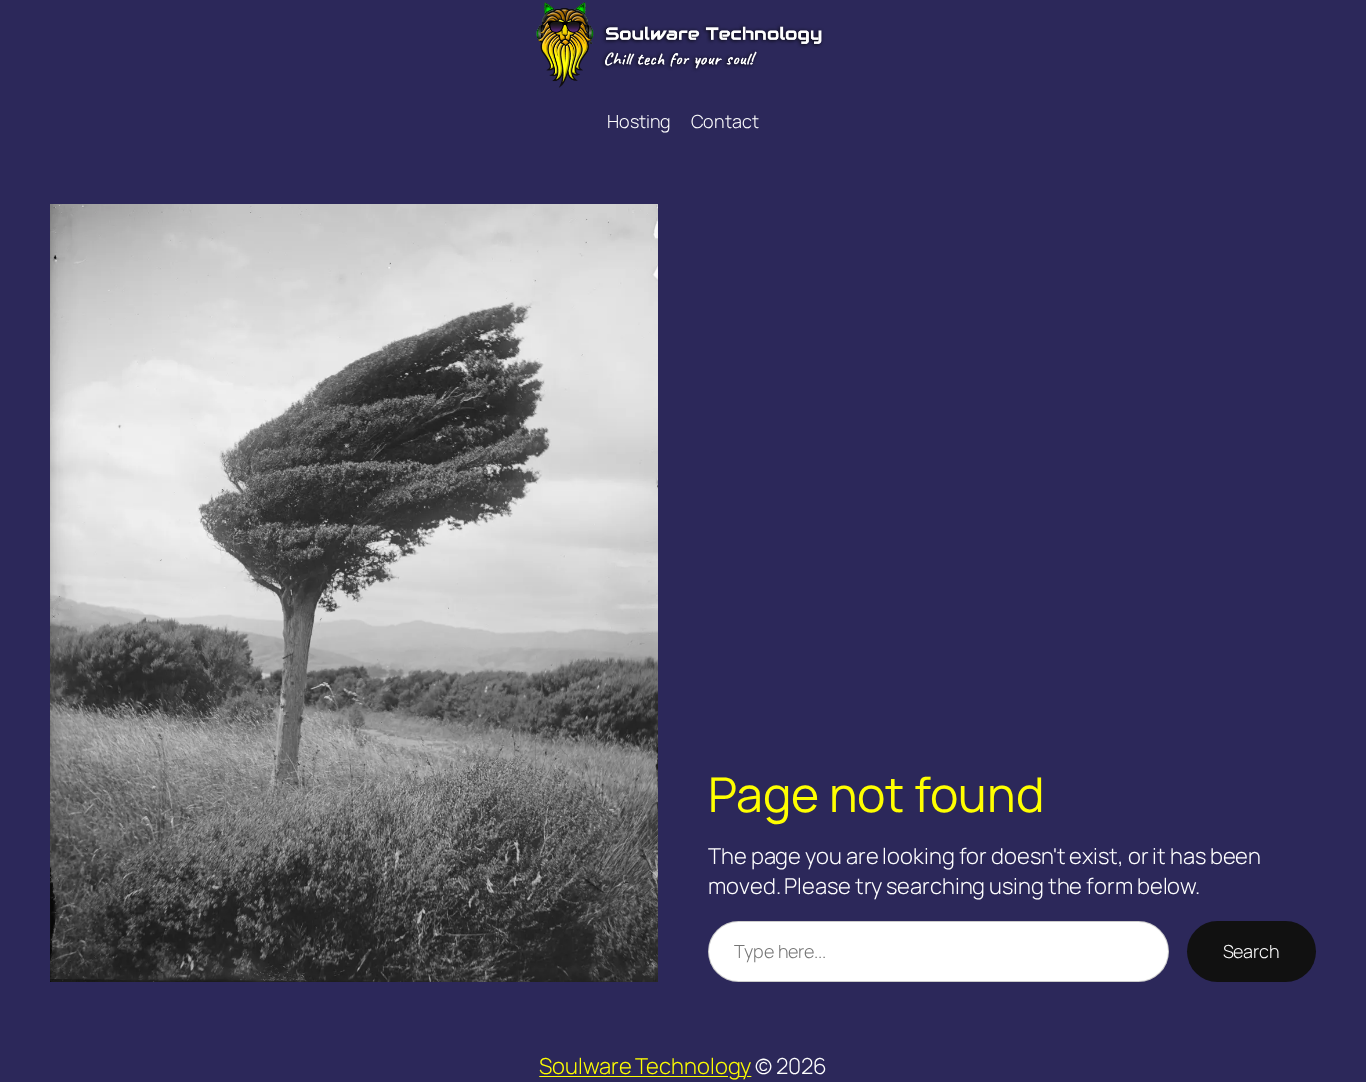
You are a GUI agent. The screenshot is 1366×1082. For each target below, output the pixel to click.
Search (1251, 951)
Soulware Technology (645, 1066)
